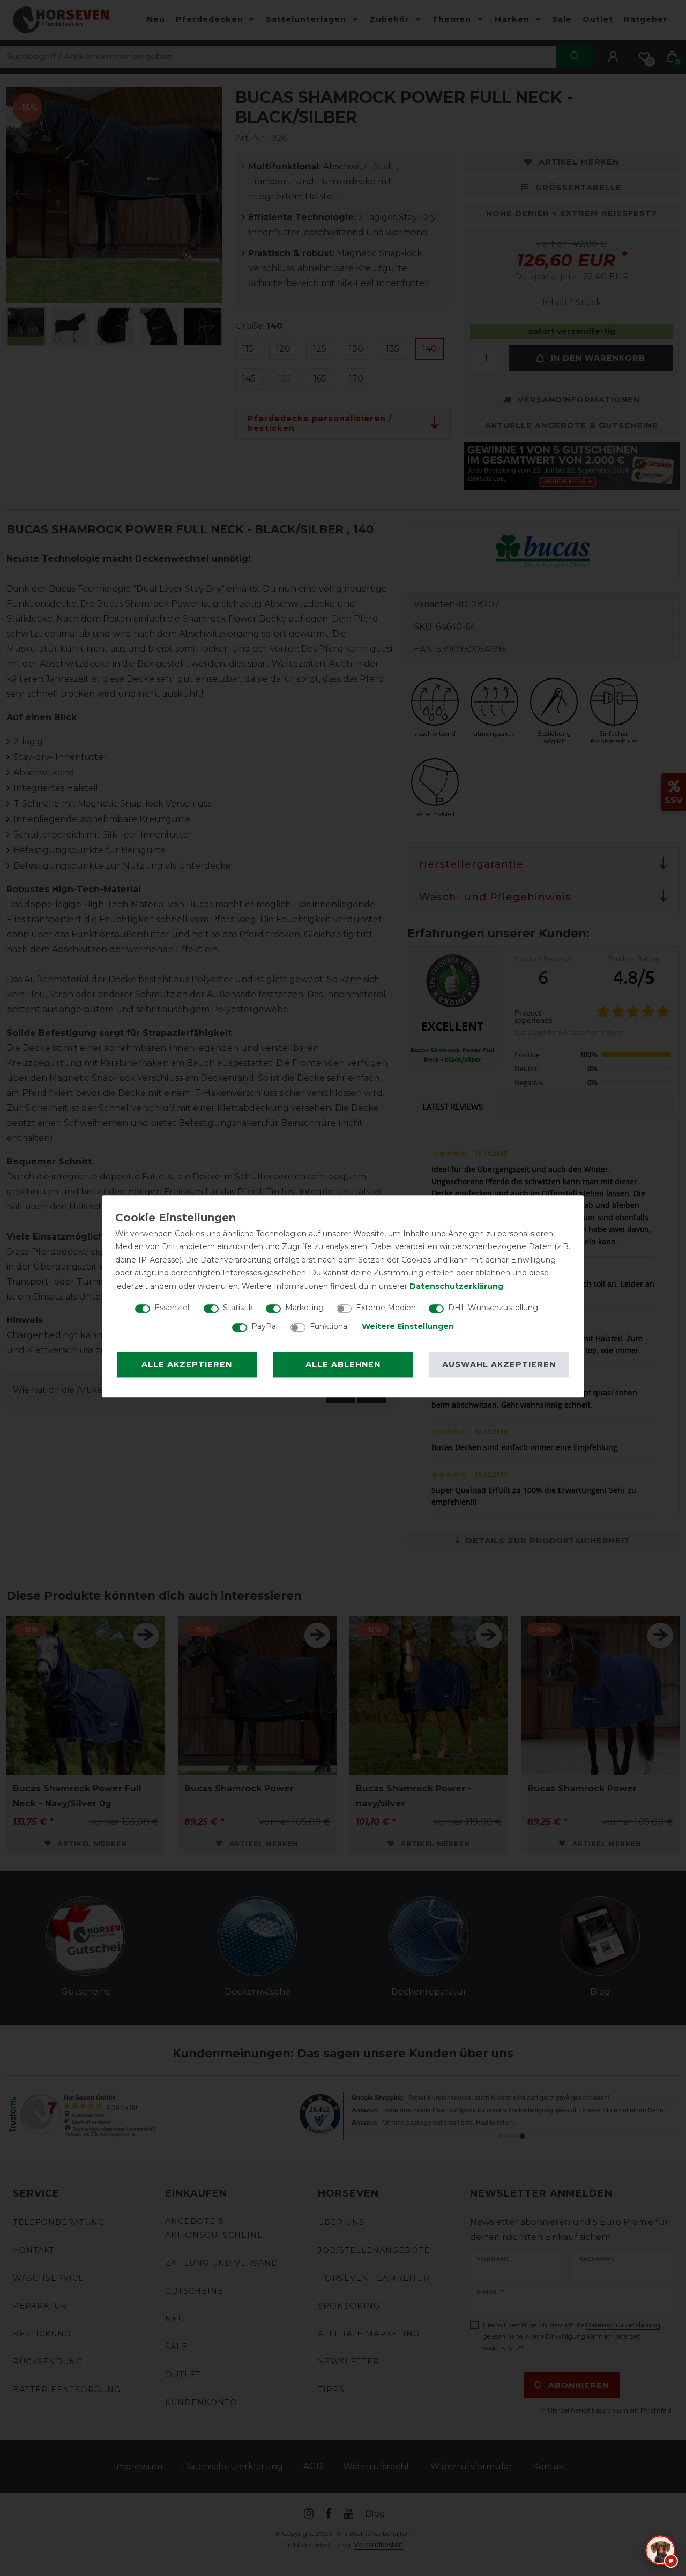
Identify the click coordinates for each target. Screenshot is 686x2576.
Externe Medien (386, 1308)
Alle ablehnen (343, 1364)
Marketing (304, 1308)
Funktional (329, 1326)
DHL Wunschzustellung (493, 1308)
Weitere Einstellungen (408, 1326)
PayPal (264, 1326)
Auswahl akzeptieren (499, 1364)
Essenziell (173, 1308)
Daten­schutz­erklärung (456, 1286)
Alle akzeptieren (187, 1364)
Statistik (238, 1308)
